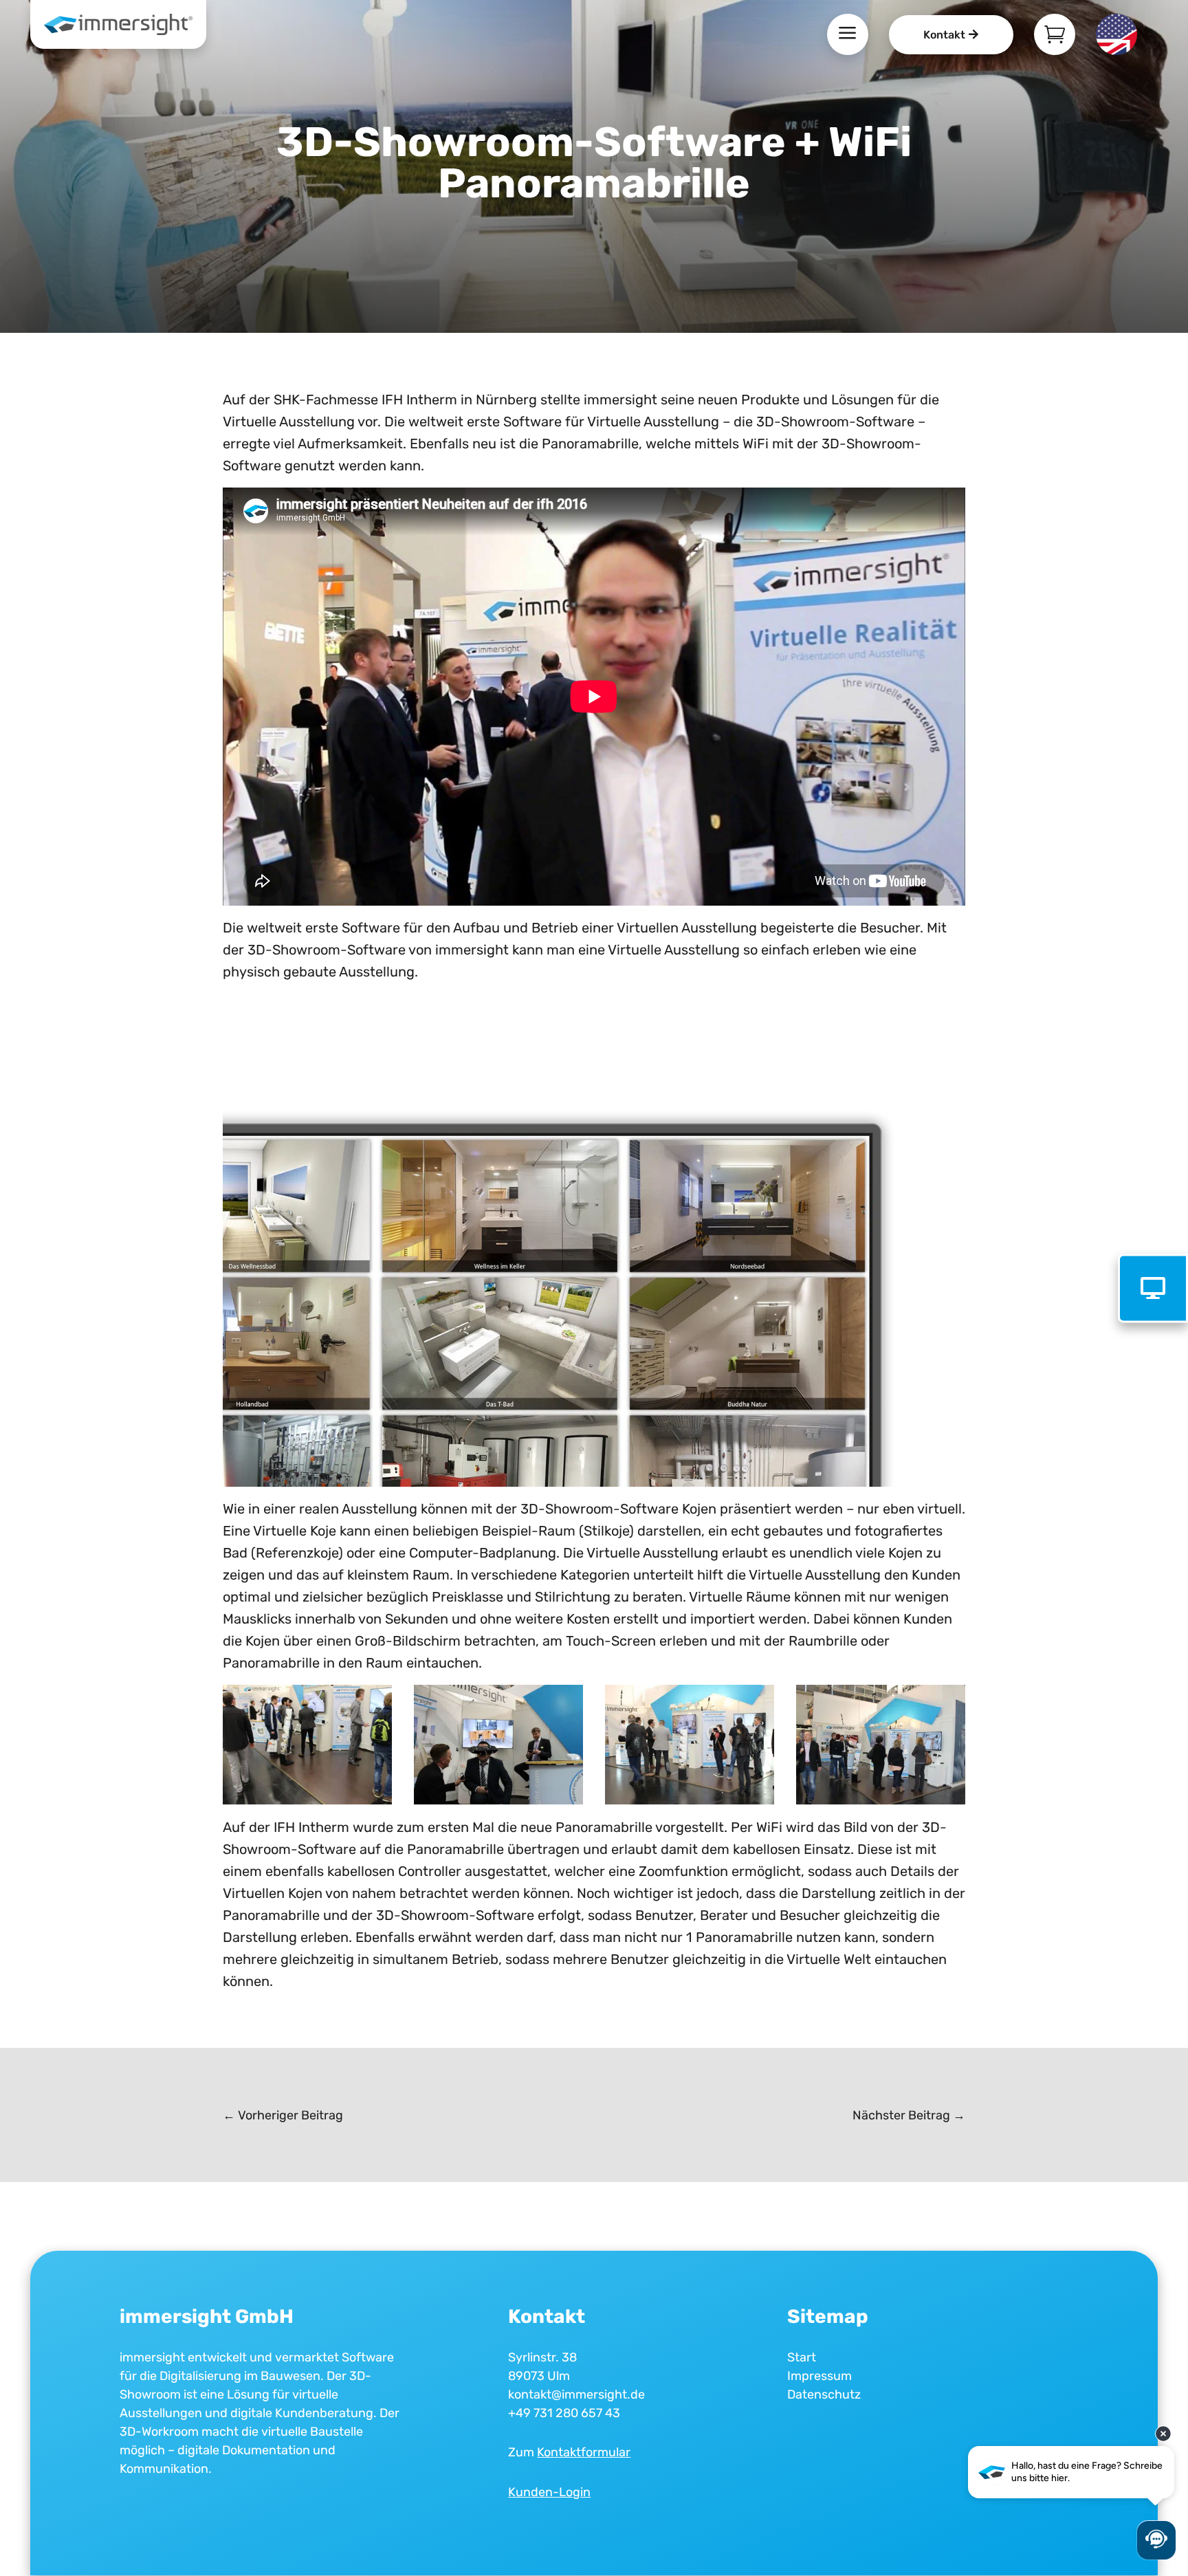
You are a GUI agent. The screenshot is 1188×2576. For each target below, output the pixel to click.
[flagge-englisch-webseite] (1116, 50)
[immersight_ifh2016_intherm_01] (690, 1800)
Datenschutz (824, 2394)
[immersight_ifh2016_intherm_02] (498, 1800)
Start (802, 2357)
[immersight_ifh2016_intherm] (881, 1800)
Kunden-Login (549, 2492)
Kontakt (944, 35)
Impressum (819, 2376)
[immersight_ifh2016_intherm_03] (307, 1800)
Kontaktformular (584, 2452)
